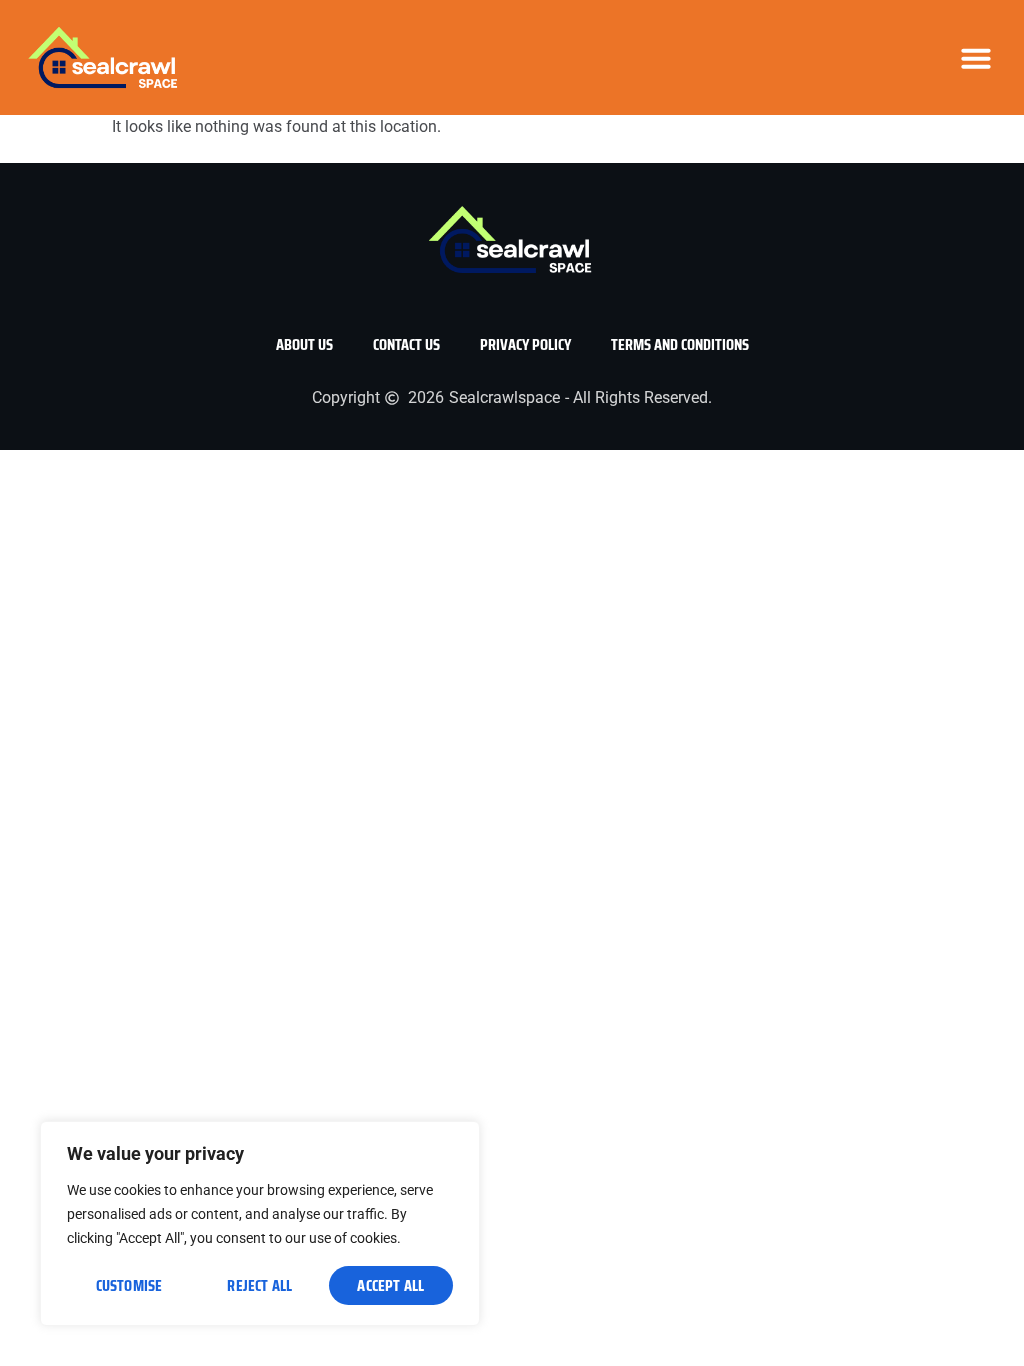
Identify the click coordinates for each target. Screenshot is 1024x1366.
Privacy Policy (525, 344)
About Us (304, 344)
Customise (129, 1285)
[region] (260, 1223)
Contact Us (406, 344)
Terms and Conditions (680, 344)
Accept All (390, 1285)
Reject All (259, 1285)
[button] (976, 58)
